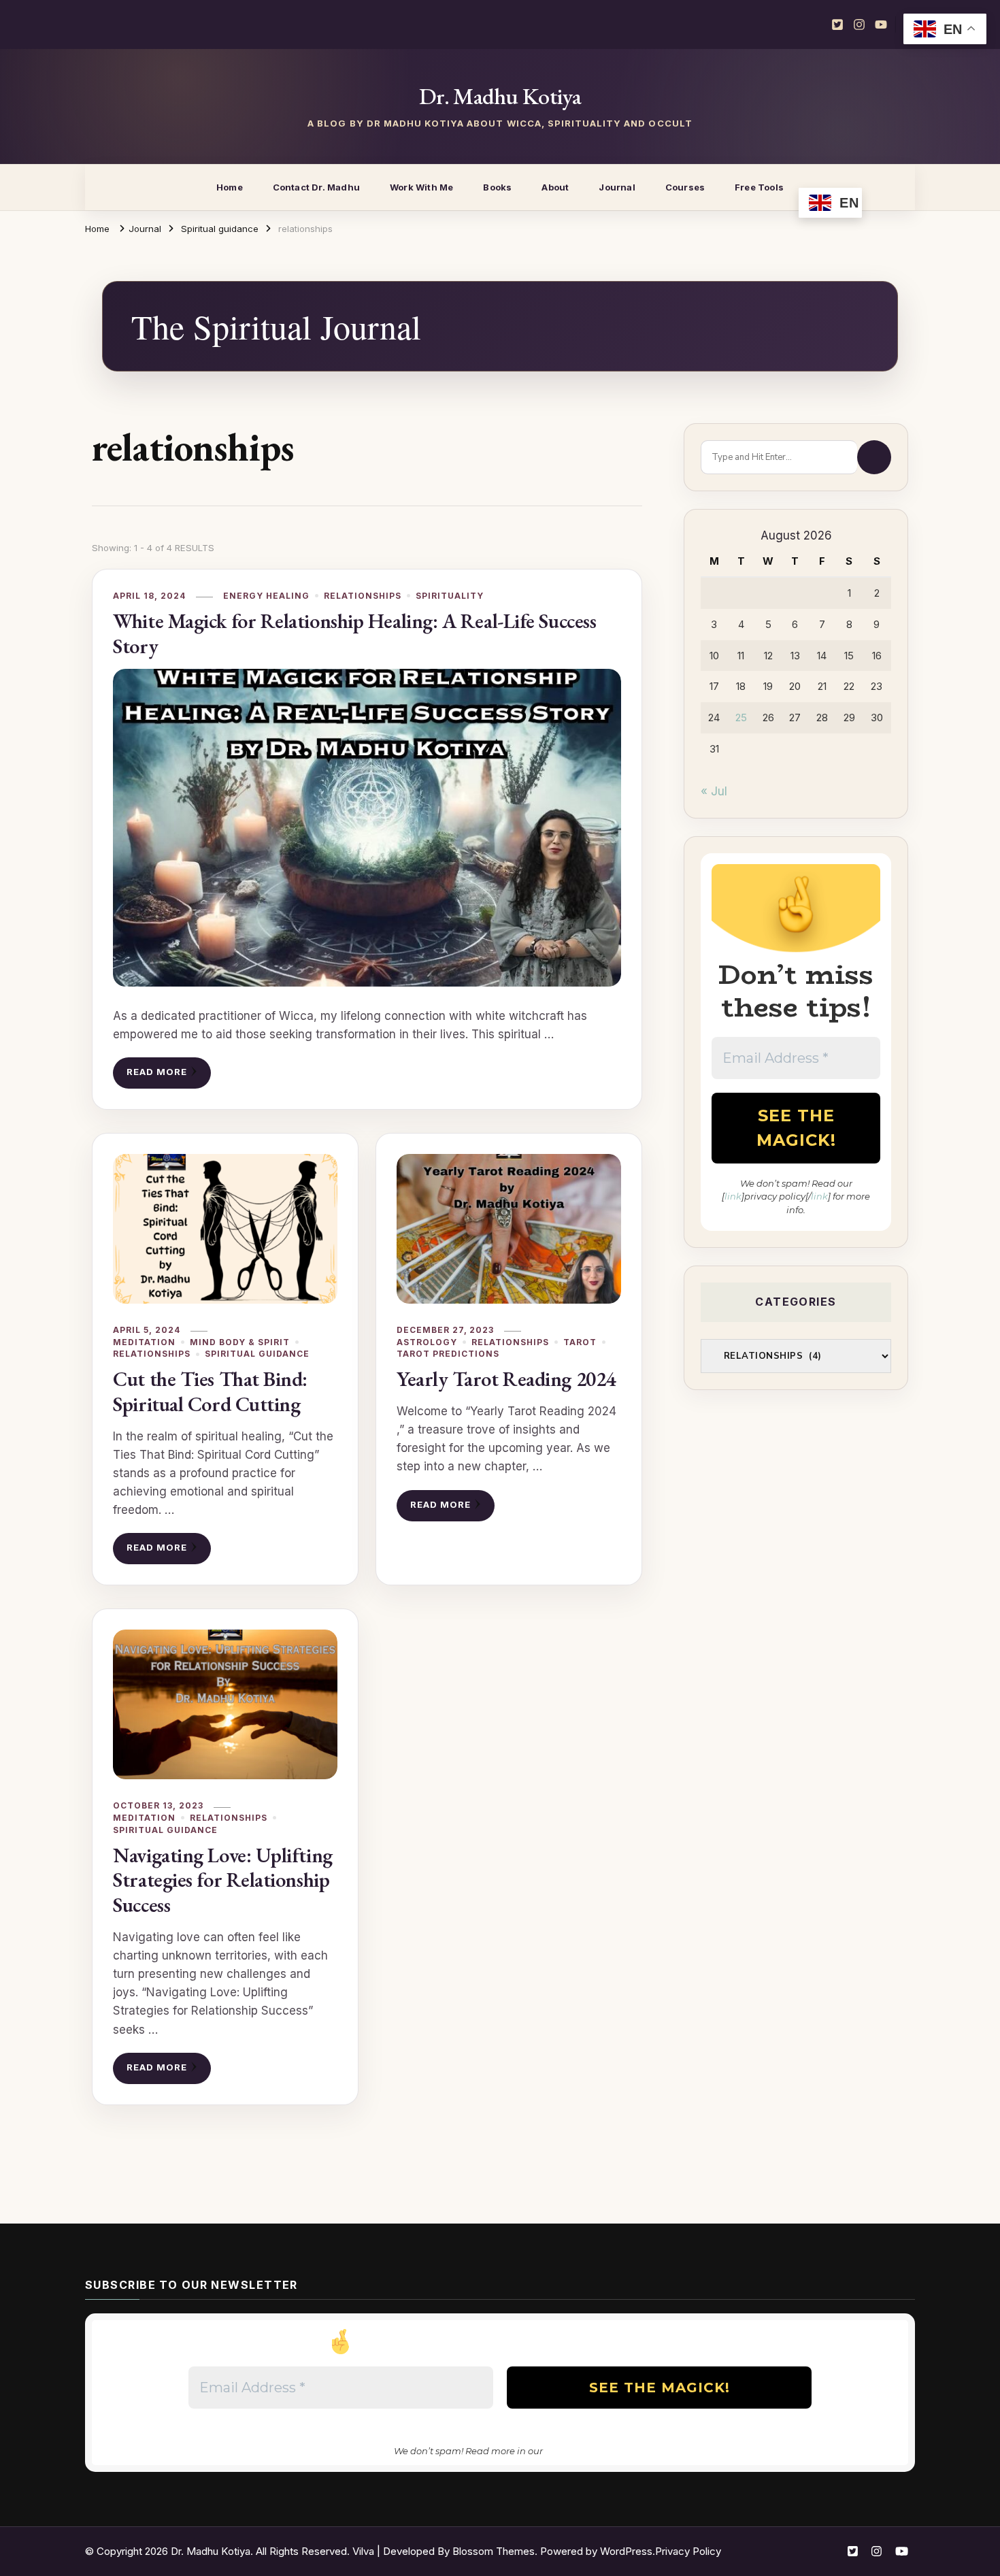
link (733, 1196)
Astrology (427, 1342)
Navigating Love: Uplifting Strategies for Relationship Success (222, 1880)
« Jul (714, 791)
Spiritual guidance (257, 1354)
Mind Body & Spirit (240, 1342)
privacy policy (576, 2451)
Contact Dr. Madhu (316, 187)
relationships (363, 596)
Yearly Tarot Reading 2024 (506, 1379)
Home (230, 187)
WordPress (626, 2551)
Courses (685, 187)
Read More (157, 1072)
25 (741, 717)
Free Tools (759, 187)
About (555, 187)
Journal (617, 187)
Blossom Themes (494, 2551)
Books (497, 187)
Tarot (580, 1342)
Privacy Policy (688, 2551)
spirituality (450, 596)
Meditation (144, 1342)
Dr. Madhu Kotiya (500, 96)
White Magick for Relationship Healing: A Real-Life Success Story (354, 633)
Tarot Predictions (448, 1354)
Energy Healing (266, 596)
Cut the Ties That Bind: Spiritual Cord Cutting (210, 1391)
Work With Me (421, 187)
